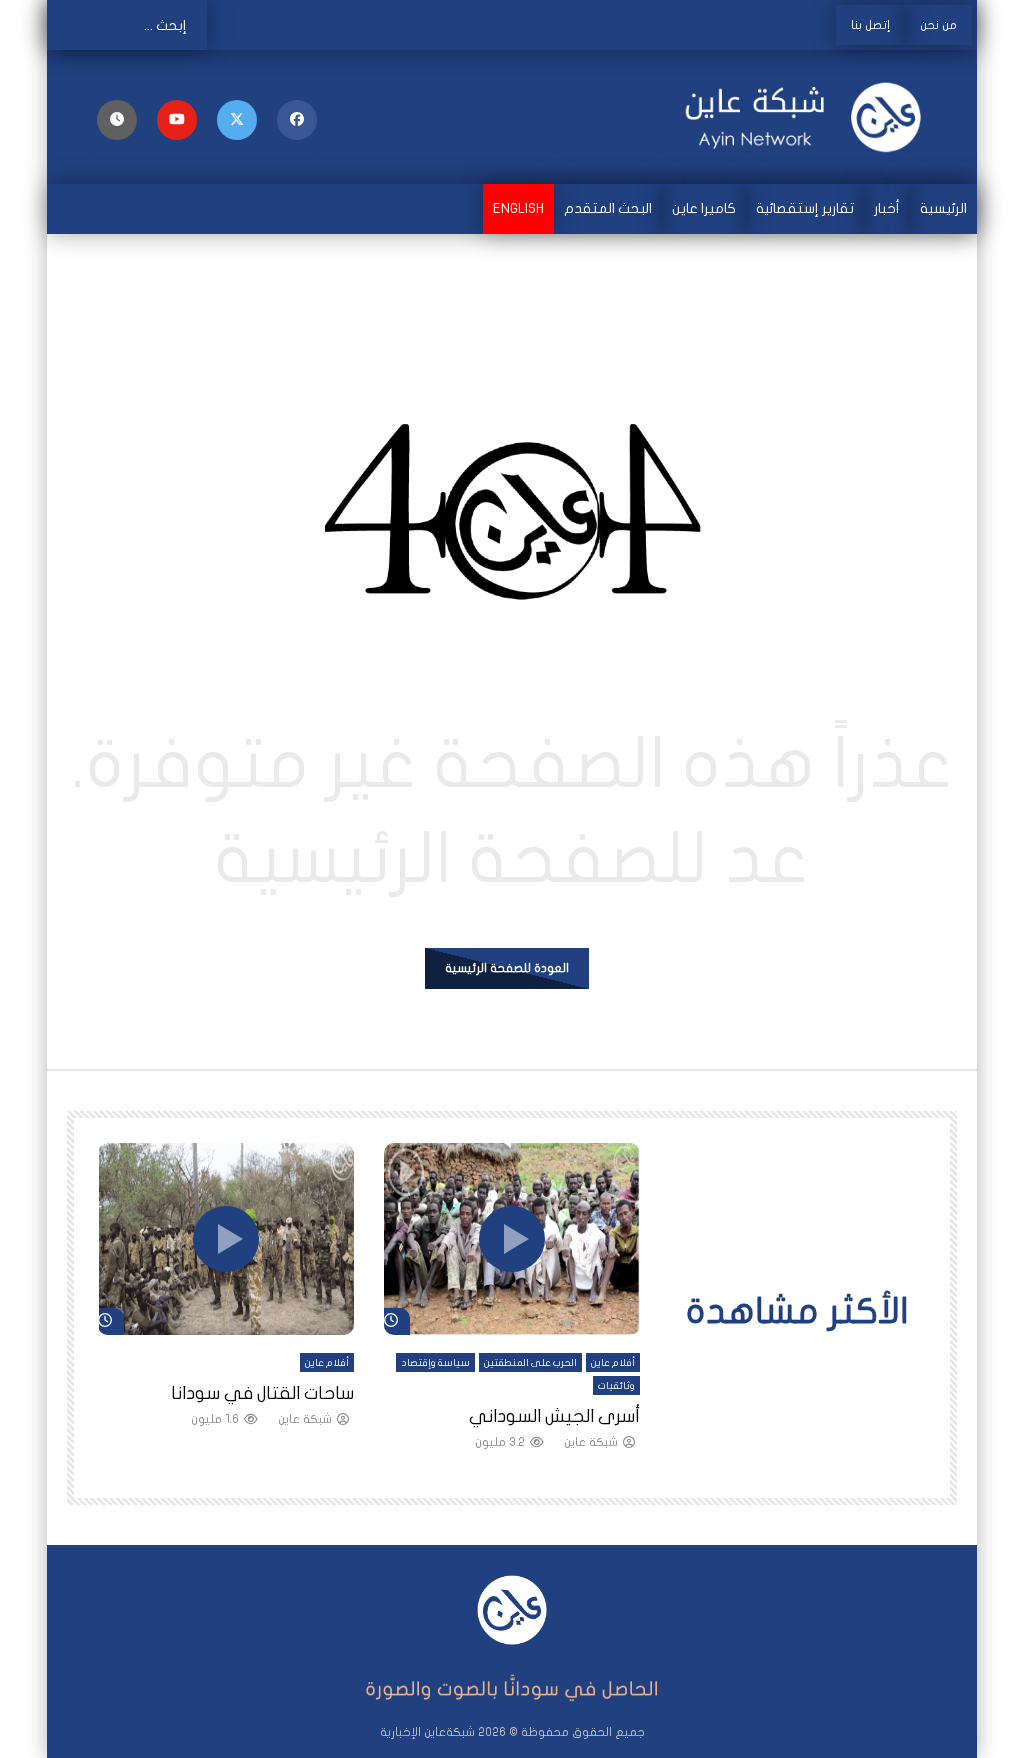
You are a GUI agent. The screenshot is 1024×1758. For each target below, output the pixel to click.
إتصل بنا (870, 25)
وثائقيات (616, 1386)
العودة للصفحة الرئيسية (507, 968)
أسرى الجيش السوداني (554, 1416)
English (518, 208)
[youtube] (177, 120)
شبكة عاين (591, 1442)
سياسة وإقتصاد (435, 1363)
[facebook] (297, 120)
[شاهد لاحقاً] (117, 120)
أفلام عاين (613, 1363)
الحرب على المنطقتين (530, 1363)
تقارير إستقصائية (805, 208)
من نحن (938, 25)
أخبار (887, 208)
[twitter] (237, 120)
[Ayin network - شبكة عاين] (813, 117)
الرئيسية (943, 208)
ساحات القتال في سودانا (262, 1393)
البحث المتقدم (608, 208)
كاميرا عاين (704, 208)
